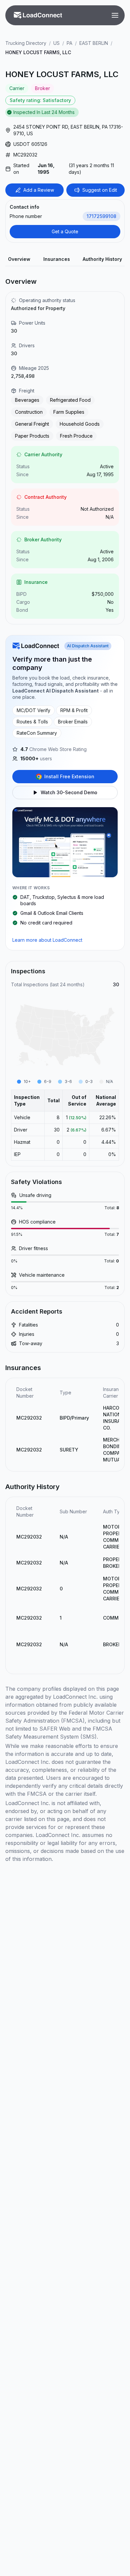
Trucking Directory (26, 43)
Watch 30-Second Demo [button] (69, 792)
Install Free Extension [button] (69, 776)
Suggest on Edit (100, 190)
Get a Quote (65, 231)
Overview (19, 259)
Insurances (57, 259)
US (56, 43)
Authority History (102, 259)
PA (69, 43)
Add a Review (39, 190)
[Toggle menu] (115, 15)
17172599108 (101, 216)
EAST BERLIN (94, 43)
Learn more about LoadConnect (47, 940)
